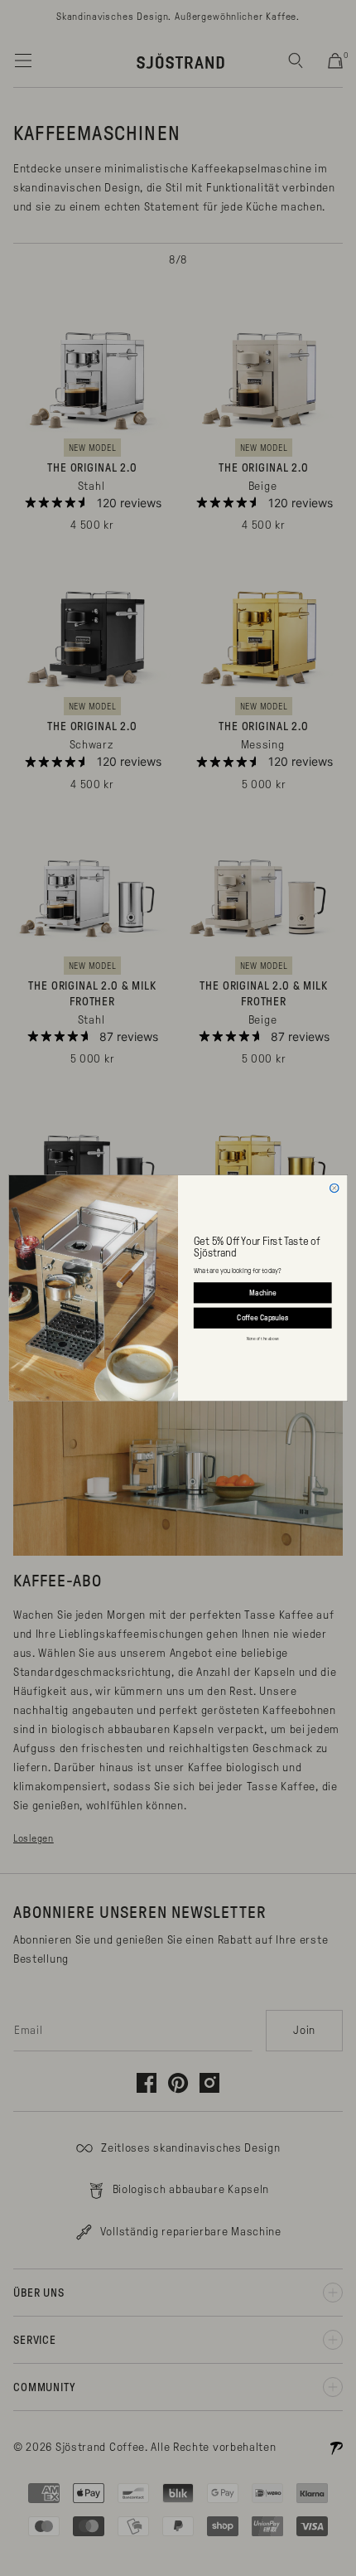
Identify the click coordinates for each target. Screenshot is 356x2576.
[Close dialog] (334, 1188)
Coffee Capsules (262, 1318)
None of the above (263, 1339)
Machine (263, 1292)
